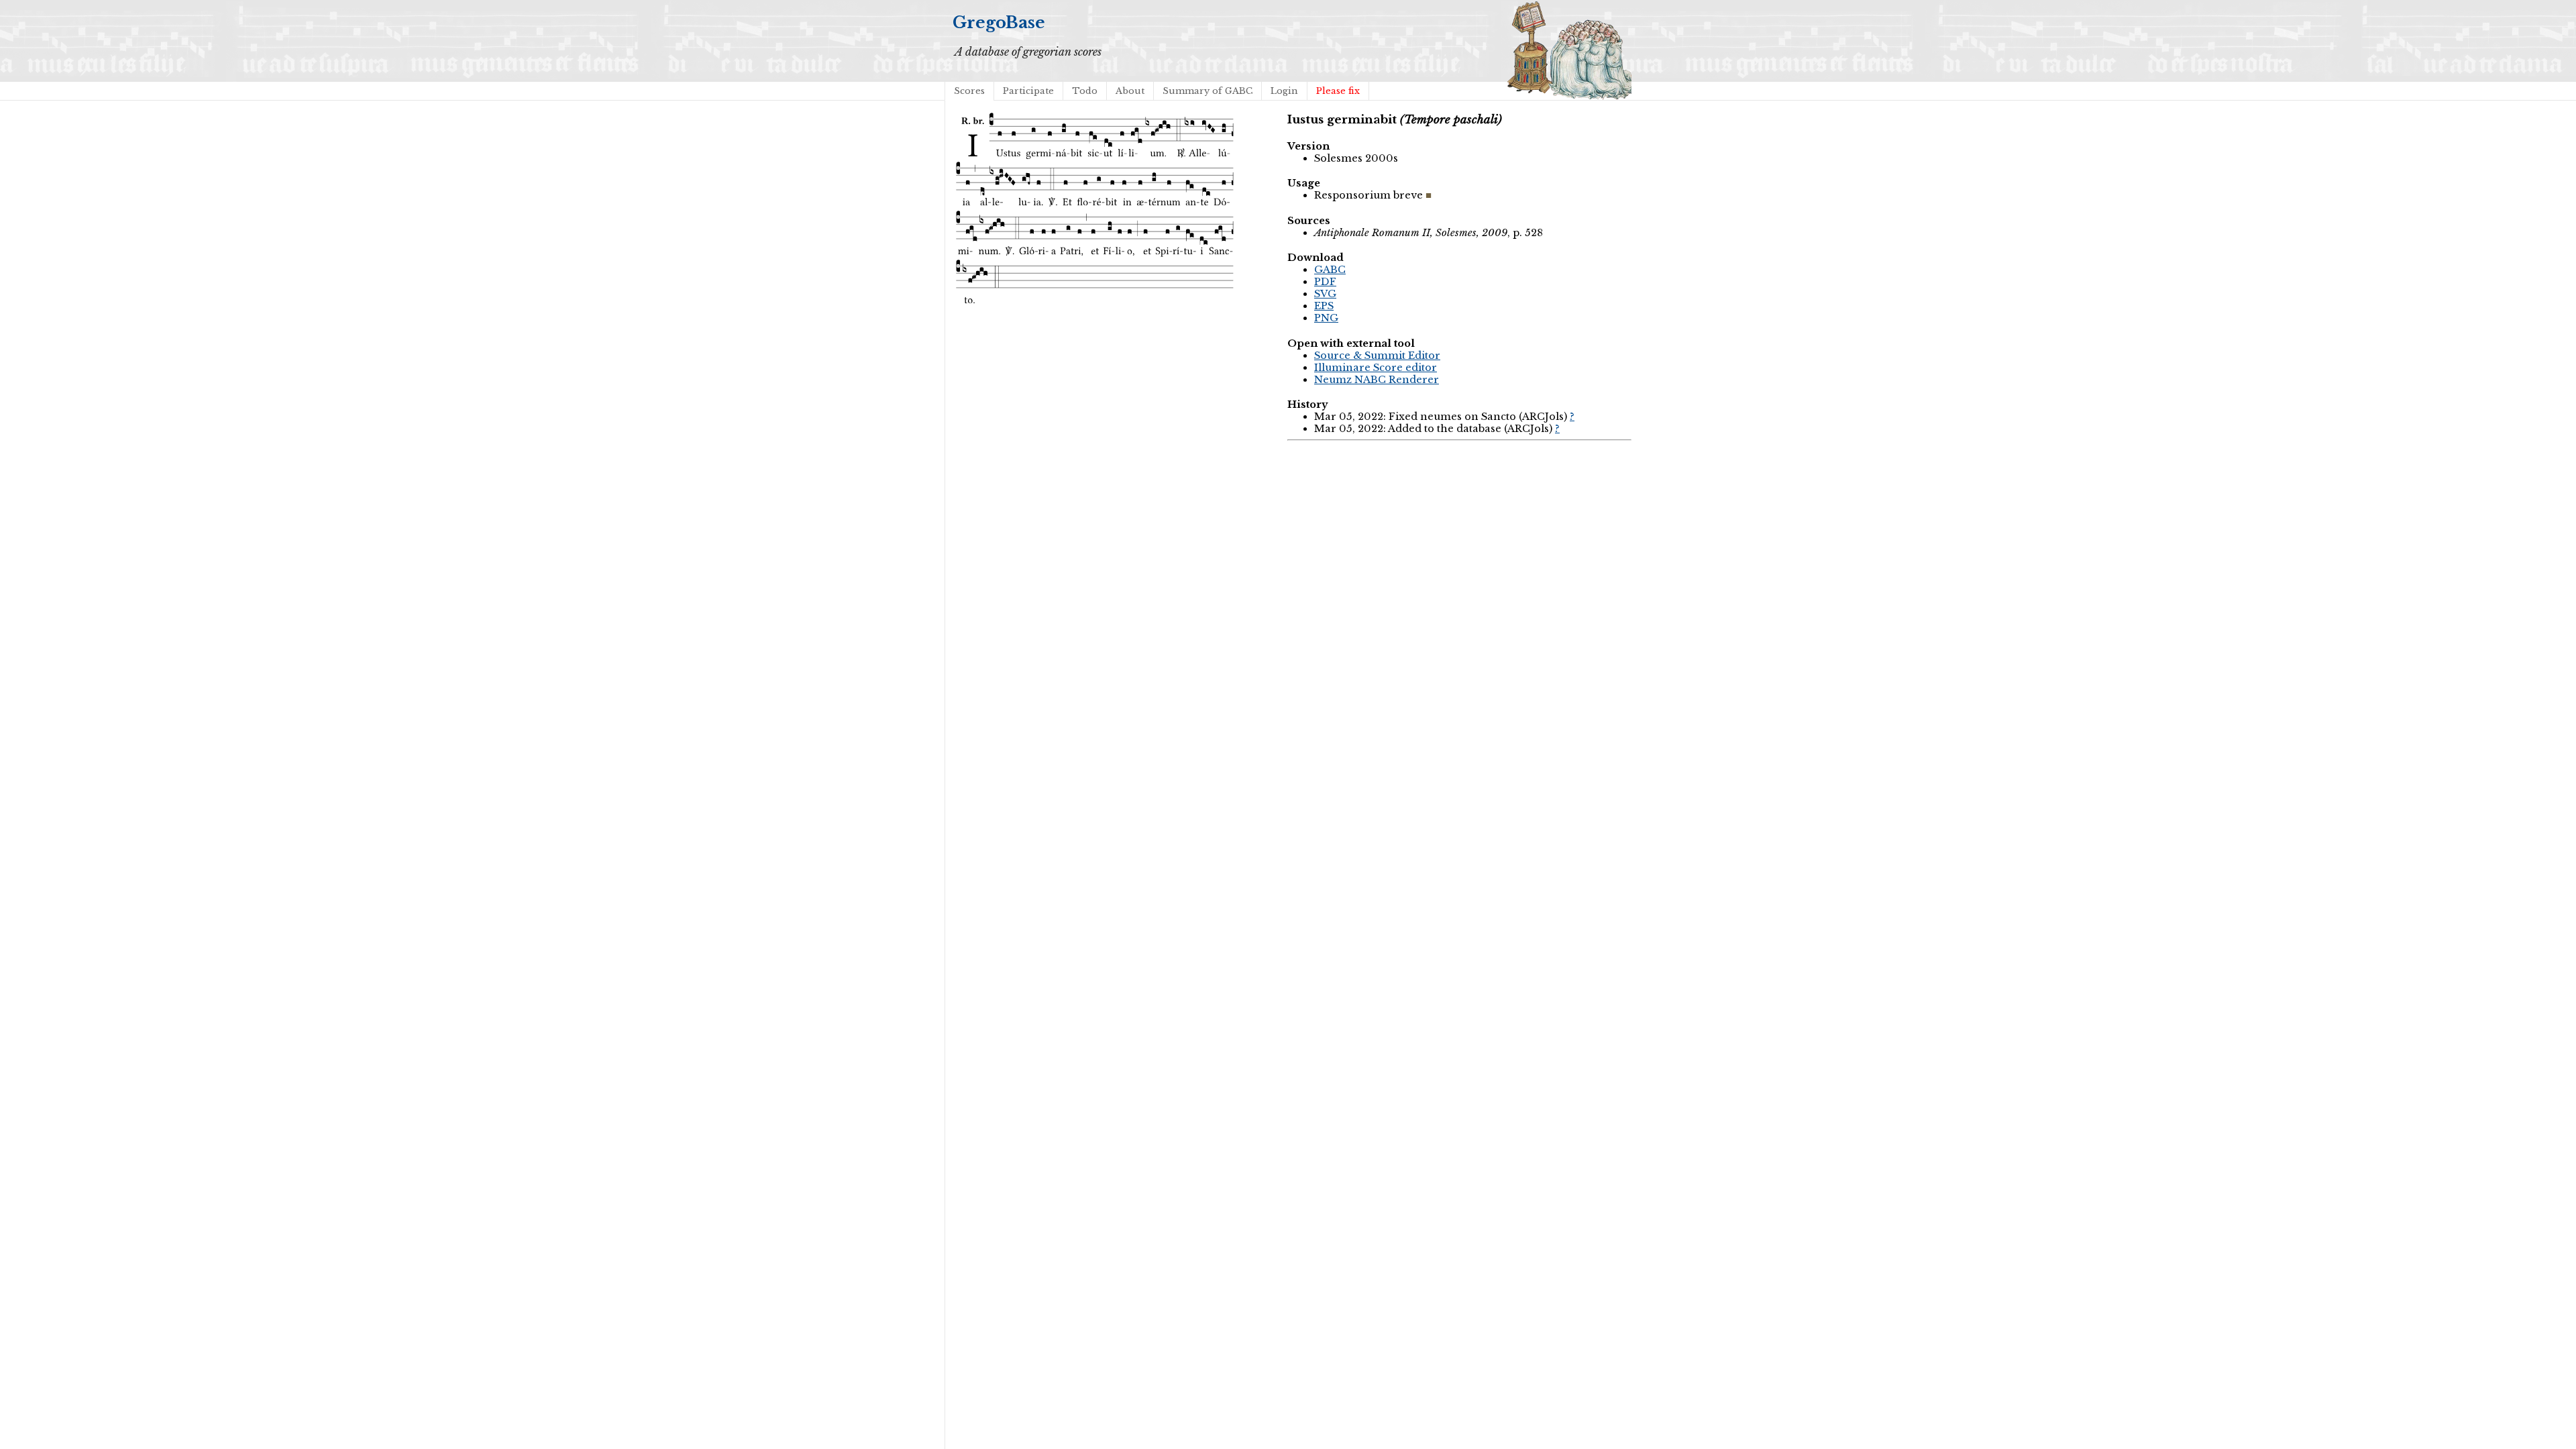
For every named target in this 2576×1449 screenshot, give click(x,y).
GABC (1330, 270)
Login (1284, 91)
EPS (1324, 306)
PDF (1325, 282)
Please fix (1338, 91)
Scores (969, 91)
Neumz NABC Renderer (1377, 380)
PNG (1326, 318)
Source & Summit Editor (1377, 356)
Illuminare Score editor (1376, 368)
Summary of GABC (1207, 91)
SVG (1325, 294)
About (1130, 91)
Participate (1028, 91)
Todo (1085, 91)
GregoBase (999, 22)
